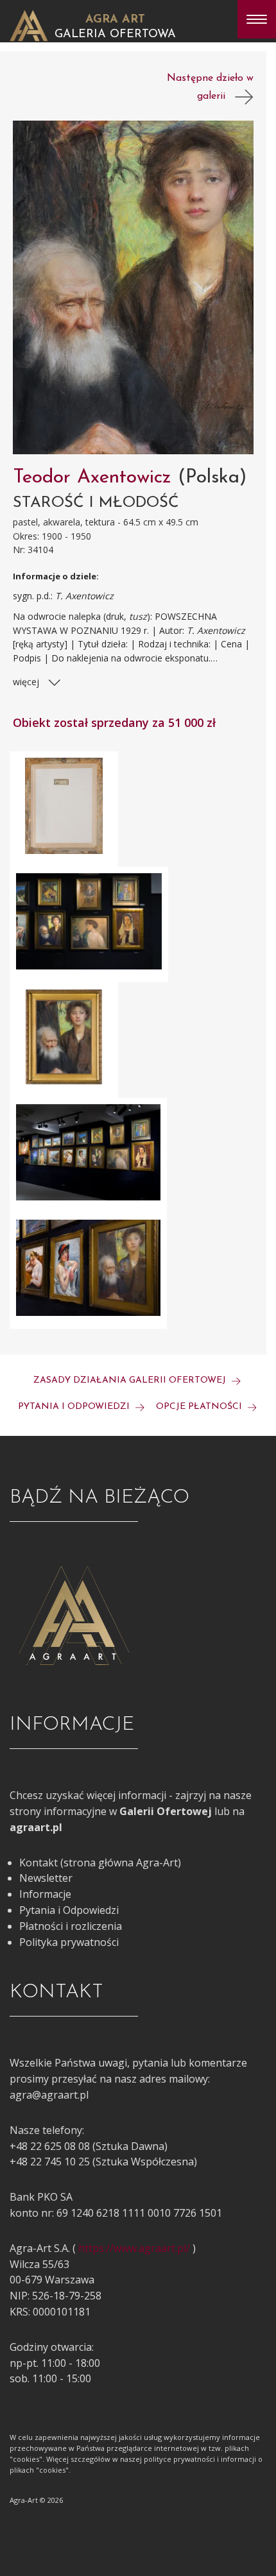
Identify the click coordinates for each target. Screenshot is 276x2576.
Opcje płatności (200, 1407)
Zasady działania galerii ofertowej (131, 1380)
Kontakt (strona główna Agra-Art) (100, 1863)
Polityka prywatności (69, 1942)
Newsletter (46, 1878)
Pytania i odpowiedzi (75, 1407)
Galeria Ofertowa (115, 35)
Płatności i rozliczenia (71, 1926)
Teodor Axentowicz (95, 478)
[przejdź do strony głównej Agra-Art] (29, 24)
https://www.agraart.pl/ (134, 2248)
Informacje (45, 1894)
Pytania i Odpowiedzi (69, 1910)
